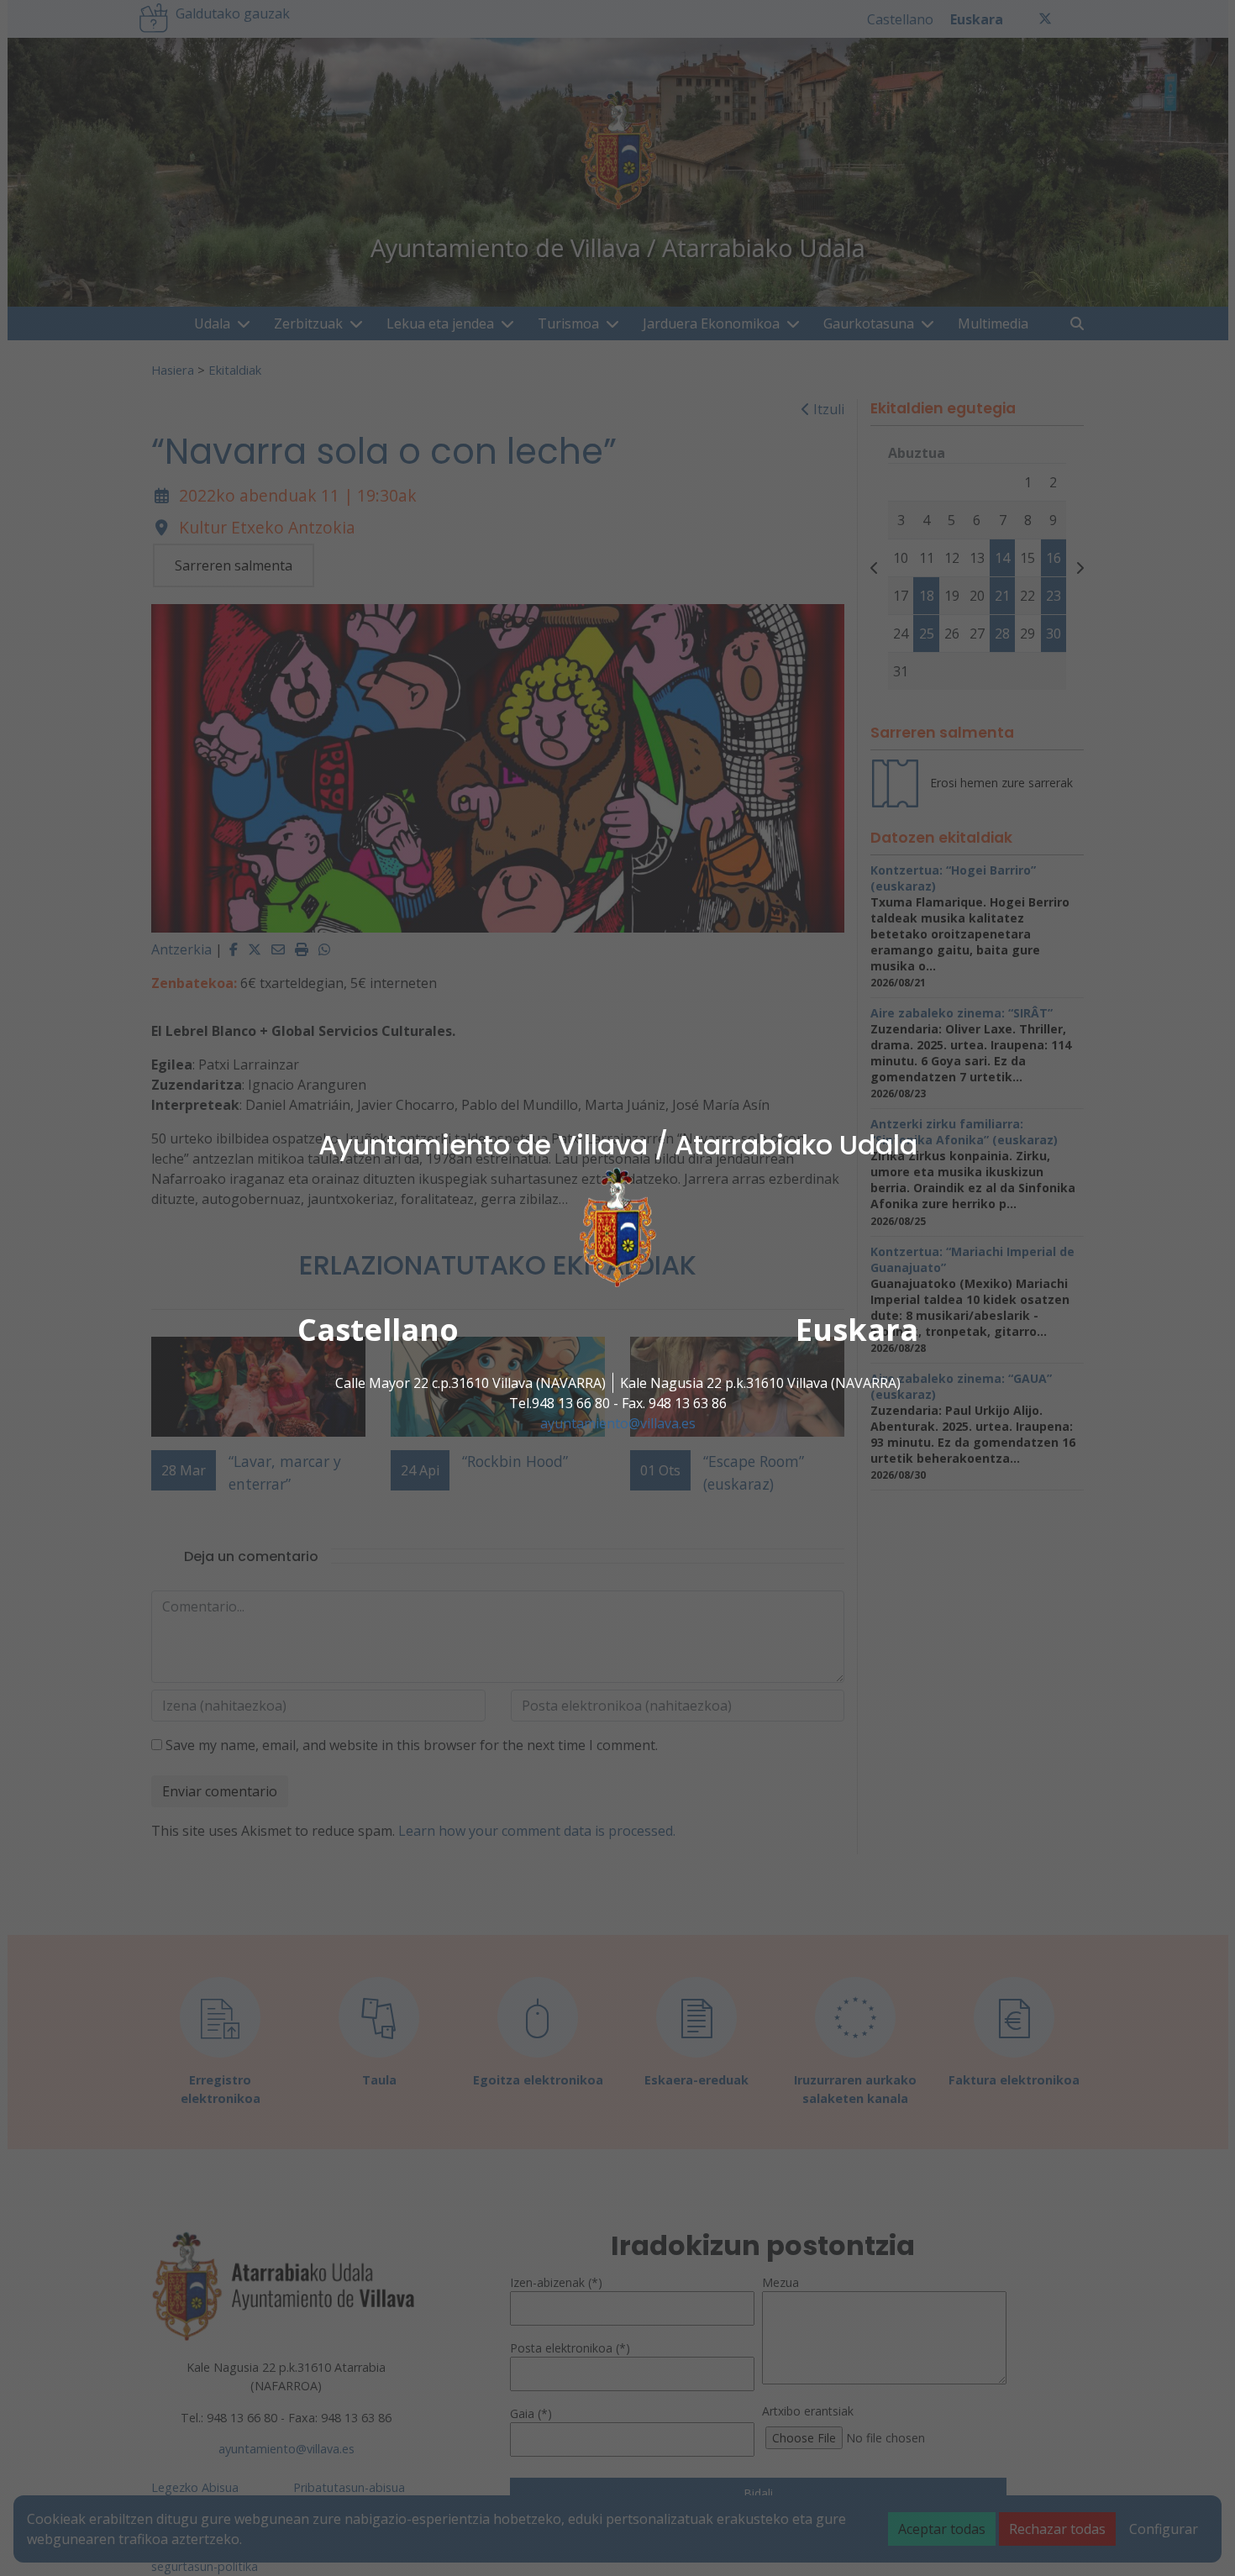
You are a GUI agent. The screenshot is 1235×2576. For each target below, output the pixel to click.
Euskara (857, 1330)
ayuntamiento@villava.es (618, 1423)
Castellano (378, 1330)
